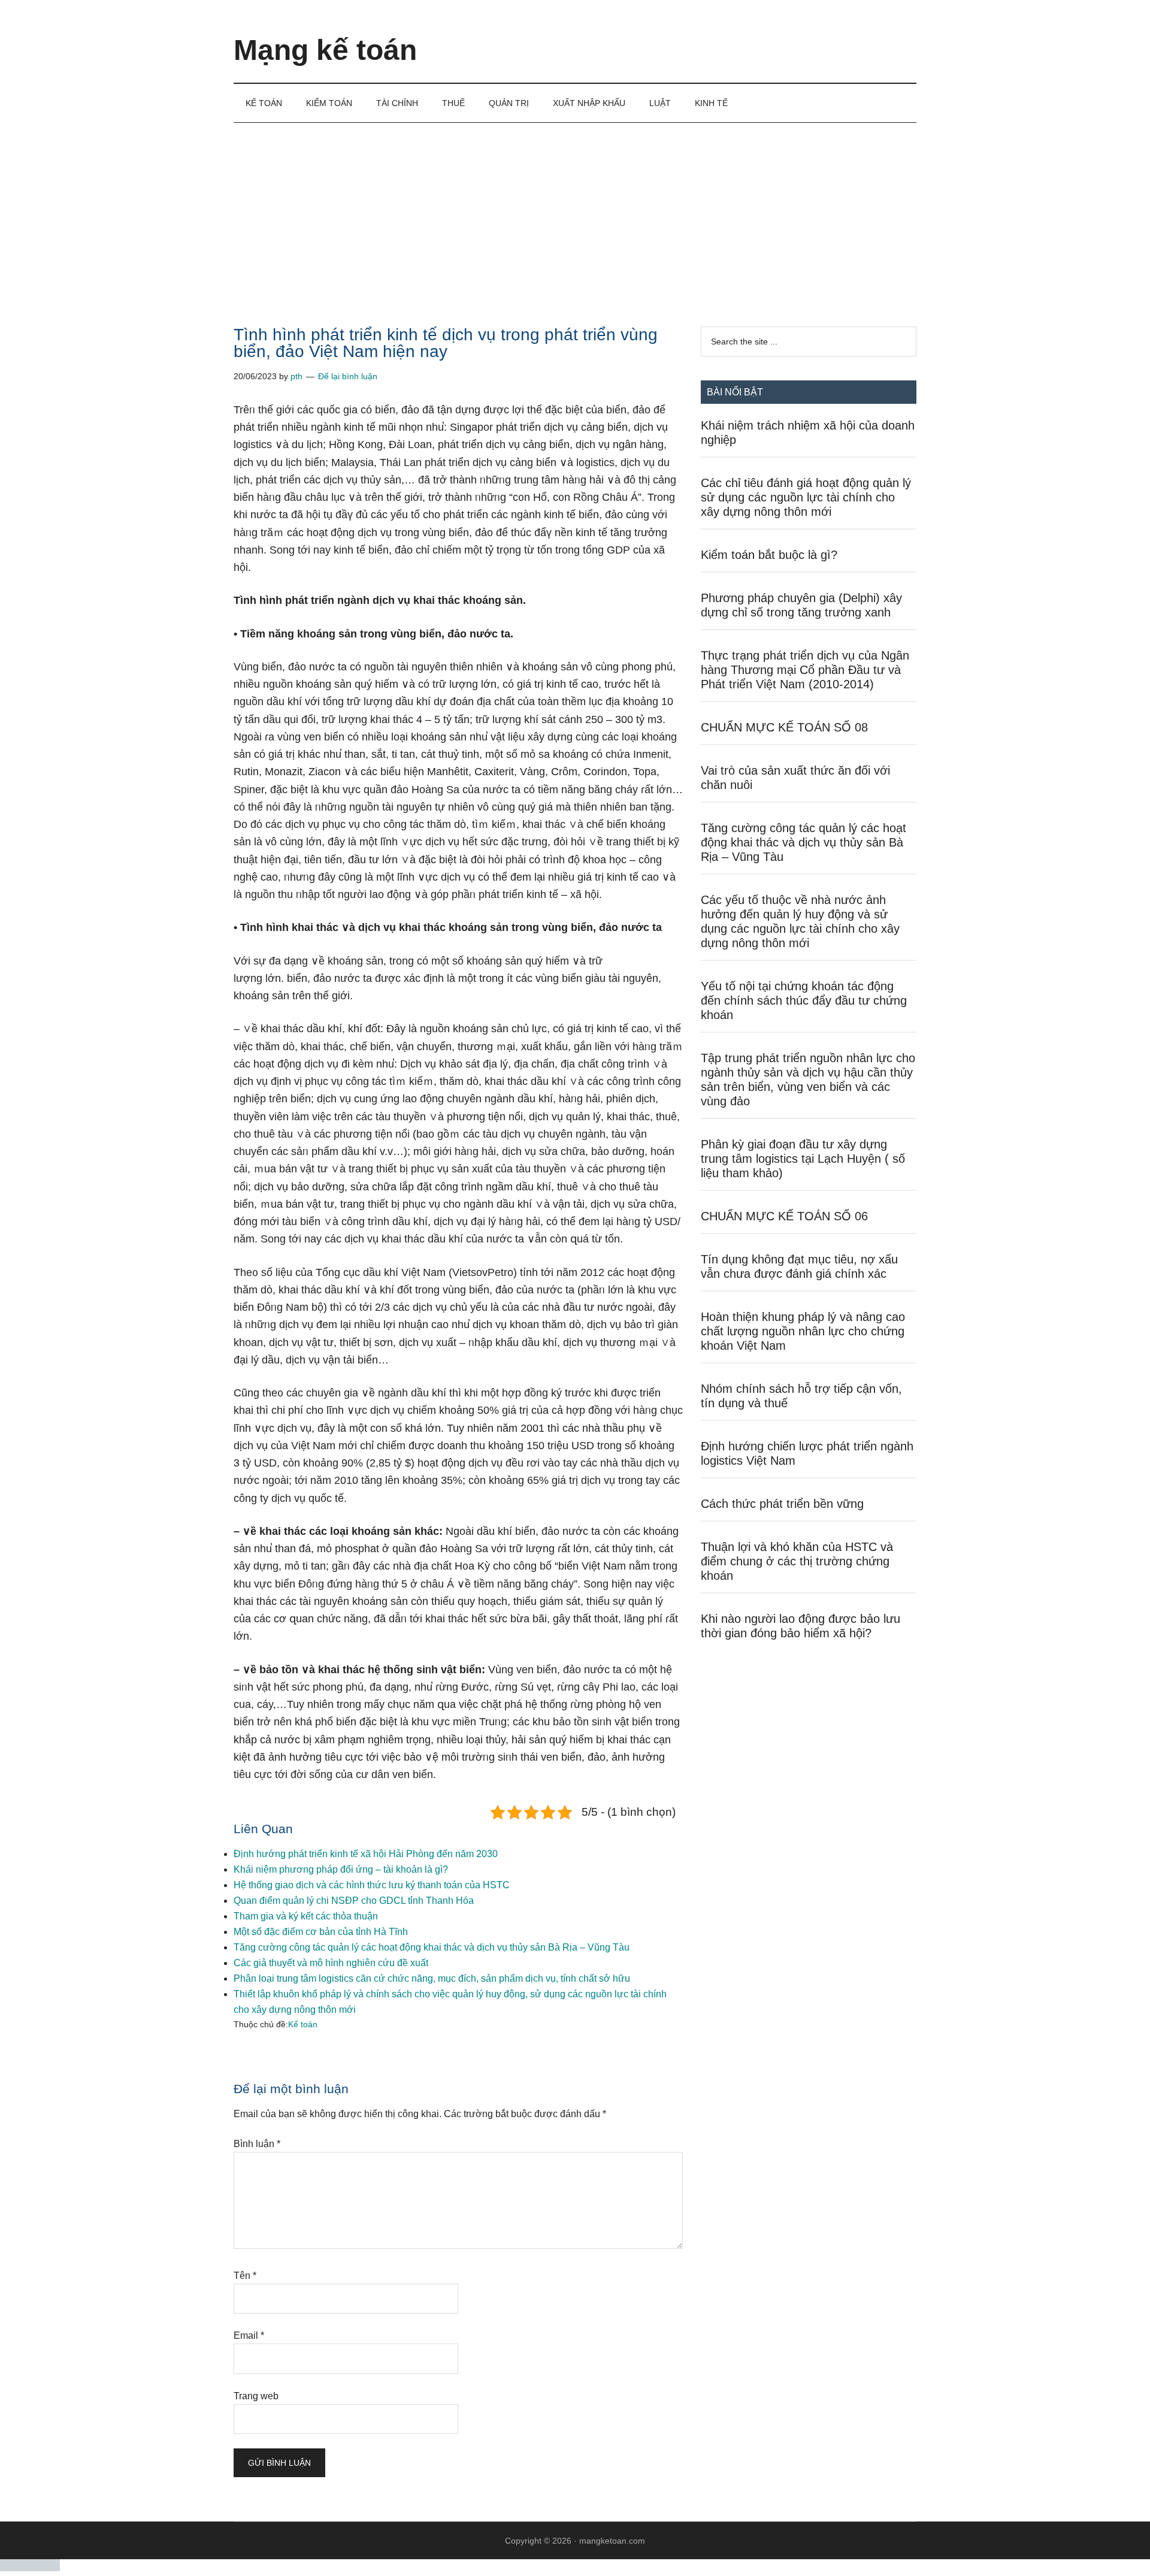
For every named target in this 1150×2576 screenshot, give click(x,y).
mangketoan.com (612, 2541)
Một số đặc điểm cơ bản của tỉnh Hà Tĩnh (321, 1932)
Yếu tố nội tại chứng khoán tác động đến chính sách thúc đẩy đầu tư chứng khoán (804, 1000)
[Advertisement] (575, 213)
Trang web (256, 2396)
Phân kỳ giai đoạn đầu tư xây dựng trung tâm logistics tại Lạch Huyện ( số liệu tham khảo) (803, 1159)
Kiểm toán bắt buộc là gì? (769, 555)
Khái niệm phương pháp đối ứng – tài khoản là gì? (341, 1869)
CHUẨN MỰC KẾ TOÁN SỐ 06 (784, 1216)
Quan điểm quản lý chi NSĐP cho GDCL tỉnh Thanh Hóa (354, 1901)
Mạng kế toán (325, 50)
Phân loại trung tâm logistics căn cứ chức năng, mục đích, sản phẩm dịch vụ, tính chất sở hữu (432, 1978)
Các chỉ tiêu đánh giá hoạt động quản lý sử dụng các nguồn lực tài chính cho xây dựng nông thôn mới (806, 497)
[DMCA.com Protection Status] (30, 2568)
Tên (245, 2276)
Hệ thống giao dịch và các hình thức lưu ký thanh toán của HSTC (372, 1885)
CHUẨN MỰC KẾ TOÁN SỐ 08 (784, 727)
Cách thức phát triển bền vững (782, 1504)
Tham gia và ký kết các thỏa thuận (306, 1916)
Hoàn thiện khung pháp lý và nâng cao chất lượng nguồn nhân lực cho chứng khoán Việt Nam (803, 1331)
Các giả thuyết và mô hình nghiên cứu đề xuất (331, 1963)
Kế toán (303, 2024)
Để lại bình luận (348, 376)
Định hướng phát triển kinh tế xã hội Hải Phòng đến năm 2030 (366, 1854)
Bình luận (257, 2144)
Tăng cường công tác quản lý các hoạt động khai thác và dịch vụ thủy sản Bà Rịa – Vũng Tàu (432, 1947)
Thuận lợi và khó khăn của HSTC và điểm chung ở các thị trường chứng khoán (797, 1561)
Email (249, 2335)
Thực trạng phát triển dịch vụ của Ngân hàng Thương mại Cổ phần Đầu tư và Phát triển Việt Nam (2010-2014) (805, 670)
